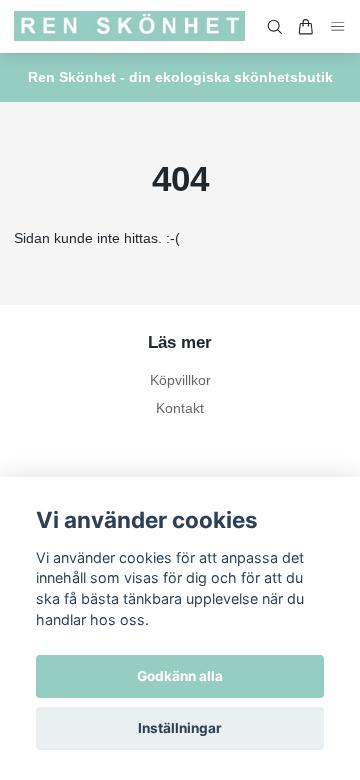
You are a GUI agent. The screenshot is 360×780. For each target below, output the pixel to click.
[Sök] (275, 27)
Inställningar (180, 728)
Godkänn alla (180, 676)
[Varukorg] (306, 27)
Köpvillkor (180, 380)
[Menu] (338, 26)
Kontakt (180, 408)
